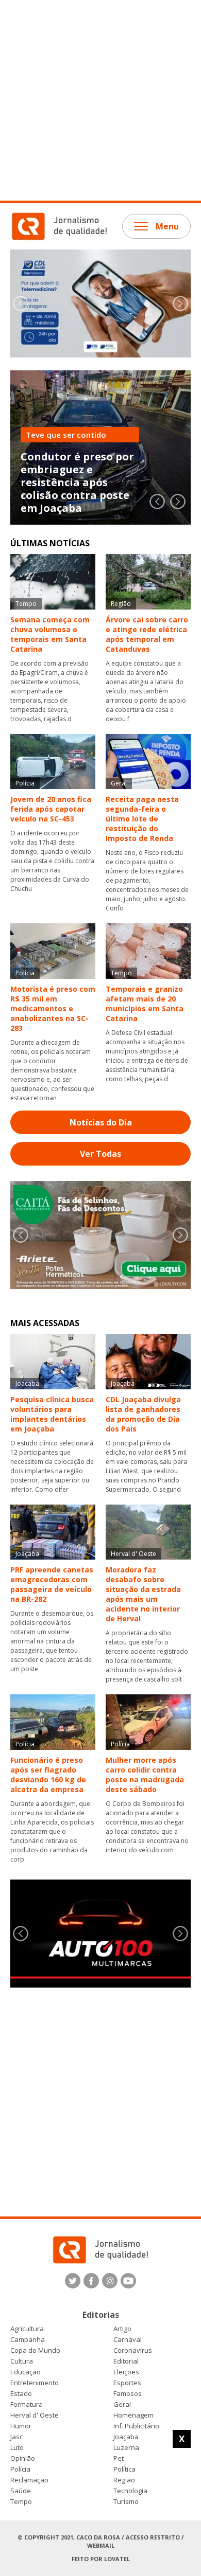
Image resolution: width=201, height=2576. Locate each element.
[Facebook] (91, 2281)
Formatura (27, 2404)
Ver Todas (100, 1154)
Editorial (126, 2361)
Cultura (22, 2361)
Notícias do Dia (101, 1122)
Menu (167, 226)
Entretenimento (35, 2383)
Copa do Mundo (35, 2350)
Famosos (128, 2394)
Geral (122, 2404)
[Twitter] (73, 2281)
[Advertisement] (100, 100)
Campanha (28, 2340)
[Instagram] (110, 2281)
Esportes (127, 2383)
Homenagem (133, 2415)
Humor (21, 2426)
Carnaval (128, 2340)
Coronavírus (133, 2350)
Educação (26, 2372)
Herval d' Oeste (35, 2415)
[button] (180, 303)
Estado (21, 2394)
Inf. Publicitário (136, 2426)
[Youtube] (128, 2281)
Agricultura (27, 2329)
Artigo (122, 2329)
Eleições (126, 2372)
